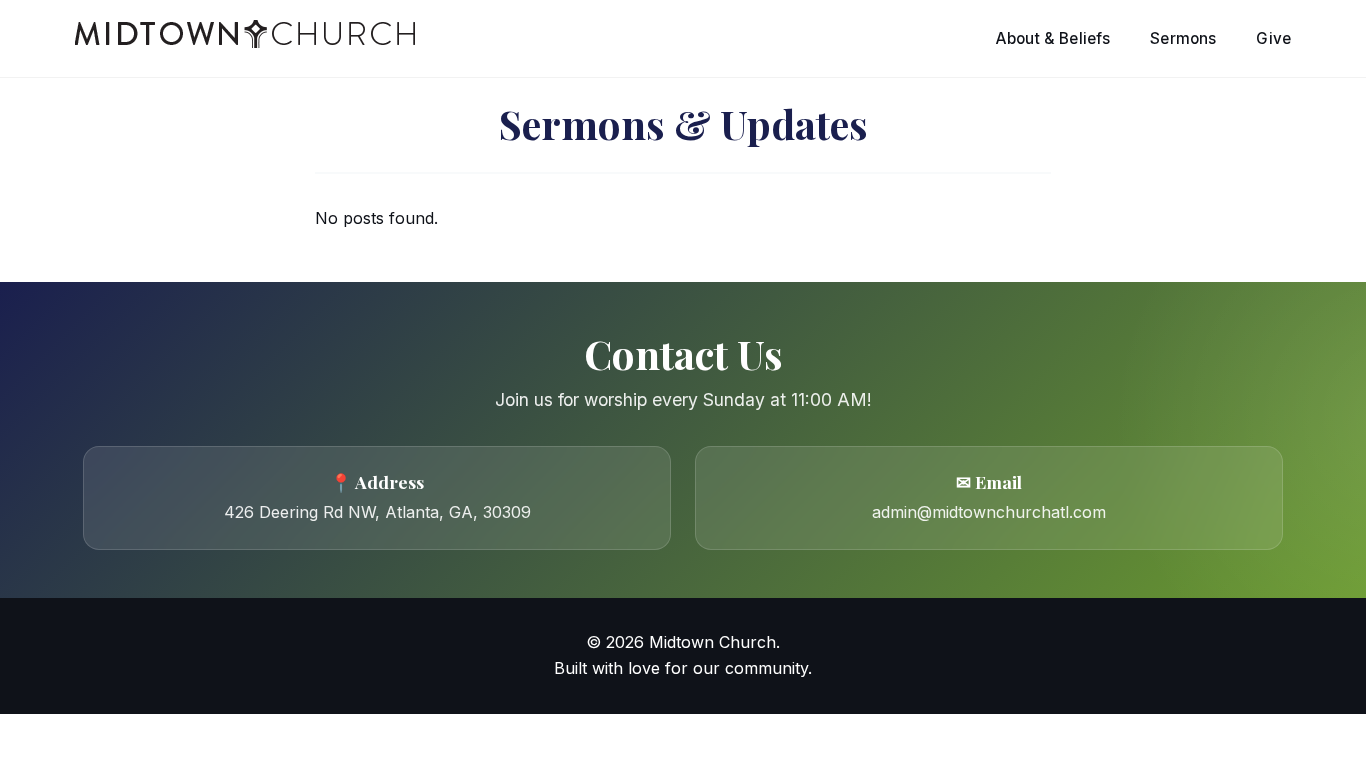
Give (1273, 38)
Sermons (1183, 38)
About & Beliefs (1053, 38)
